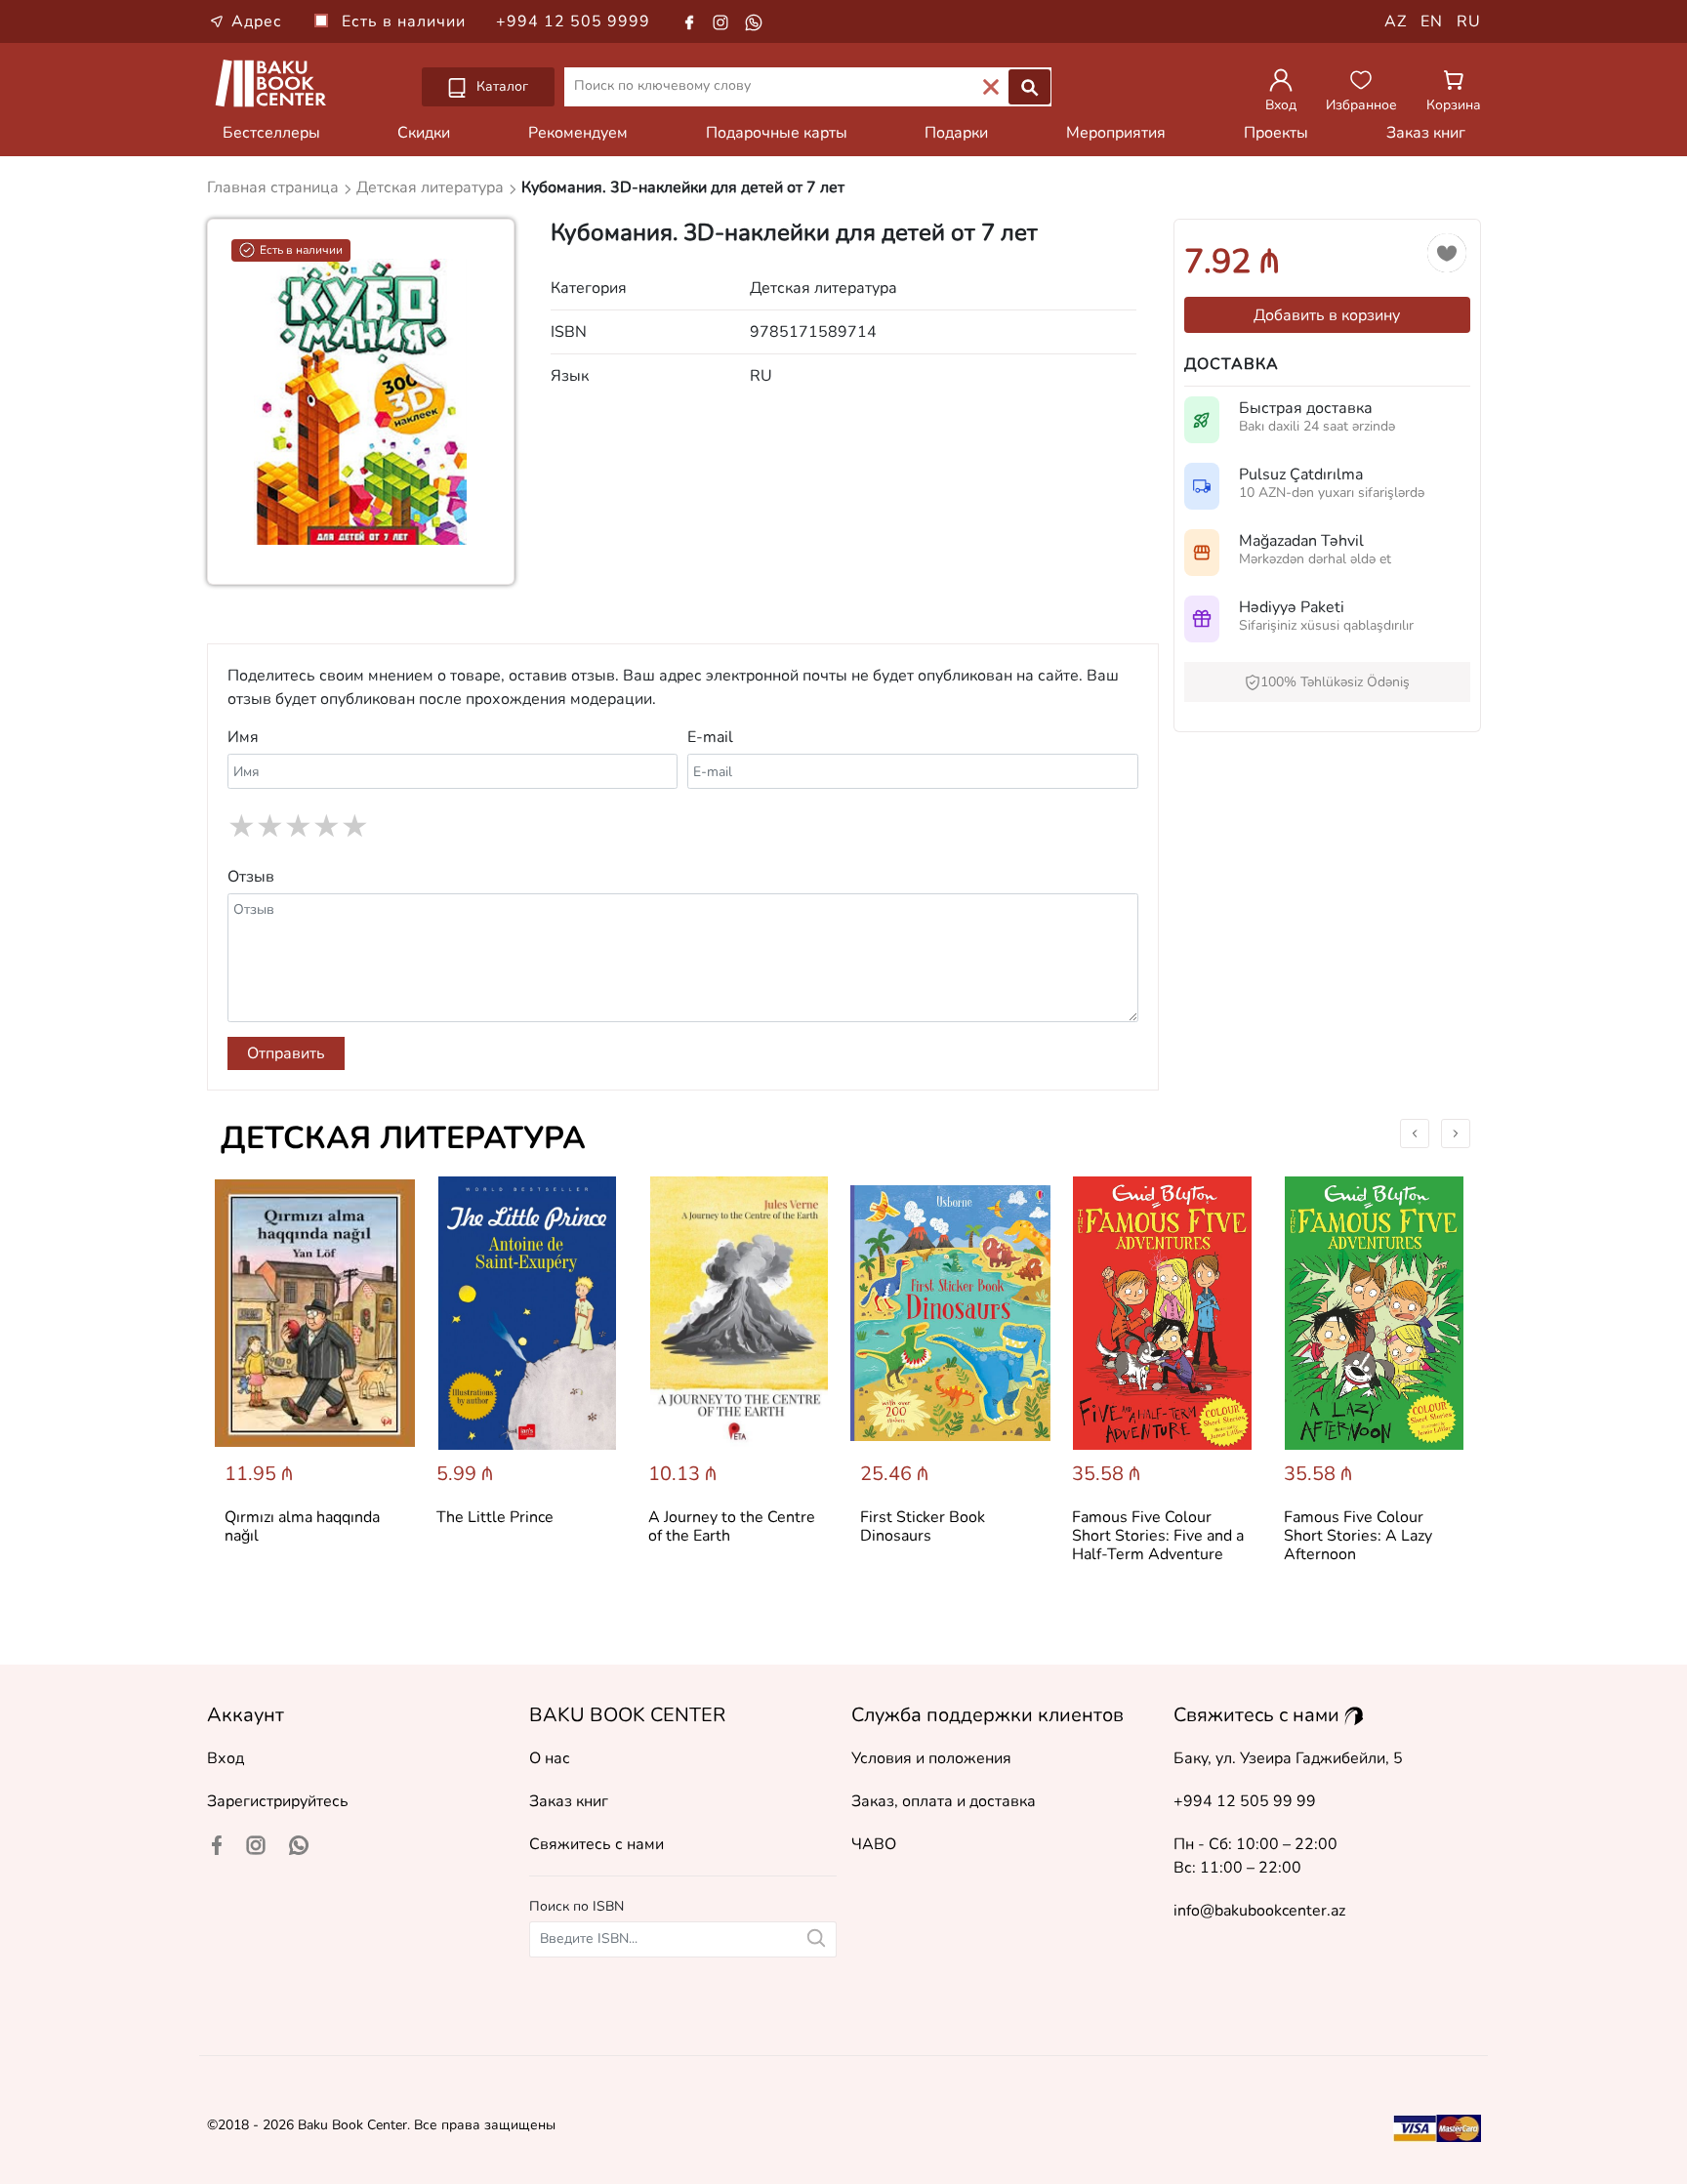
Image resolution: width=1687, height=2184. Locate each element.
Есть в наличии (406, 21)
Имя (243, 737)
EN (1432, 21)
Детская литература (403, 1138)
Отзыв (251, 877)
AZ (1396, 21)
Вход (226, 1758)
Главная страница (275, 187)
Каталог (500, 86)
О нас (550, 1758)
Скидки (424, 133)
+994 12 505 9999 (573, 21)
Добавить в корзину (1327, 315)
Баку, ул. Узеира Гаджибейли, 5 (1288, 1758)
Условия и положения (931, 1758)
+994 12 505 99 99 (1245, 1801)
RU (1469, 21)
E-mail (710, 737)
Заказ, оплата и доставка (944, 1801)
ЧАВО (874, 1844)
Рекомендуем (578, 133)
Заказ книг (1426, 133)
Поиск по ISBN (576, 1906)
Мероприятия (1116, 133)
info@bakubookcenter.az (1259, 1911)
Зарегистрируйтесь (278, 1801)
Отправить (286, 1053)
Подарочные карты (777, 133)
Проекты (1276, 133)
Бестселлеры (271, 133)
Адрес (257, 21)
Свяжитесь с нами (597, 1844)
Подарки (956, 133)
